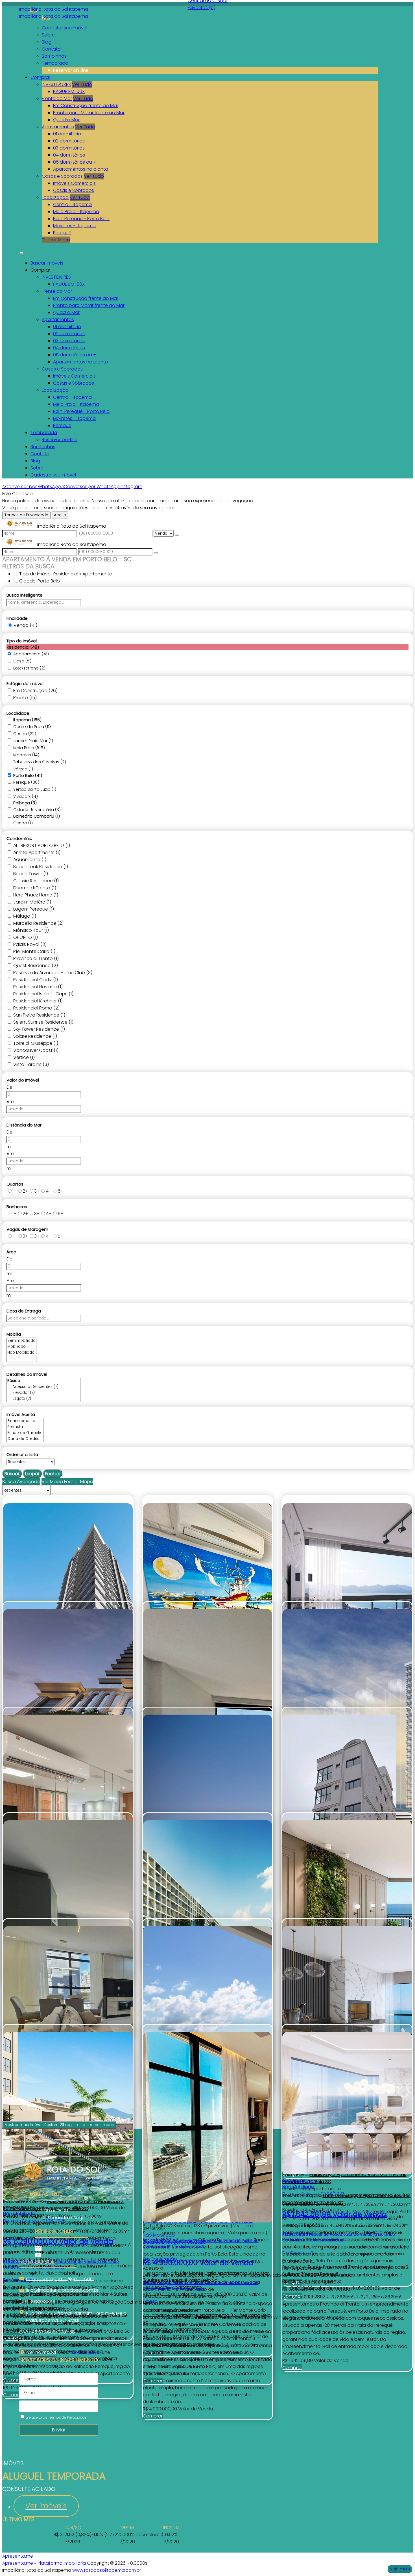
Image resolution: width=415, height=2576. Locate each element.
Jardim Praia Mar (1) (33, 741)
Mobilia (14, 1334)
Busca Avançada (21, 1482)
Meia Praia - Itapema (76, 212)
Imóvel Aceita (21, 1414)
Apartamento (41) (31, 654)
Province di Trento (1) (36, 958)
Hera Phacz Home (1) (36, 895)
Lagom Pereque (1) (34, 909)
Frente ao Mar (57, 98)
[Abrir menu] (21, 251)
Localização (55, 197)
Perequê (62, 233)
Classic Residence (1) (36, 881)
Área (11, 1252)
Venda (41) (25, 625)
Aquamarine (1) (30, 860)
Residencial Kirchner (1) (38, 1001)
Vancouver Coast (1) (36, 1050)
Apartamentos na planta (81, 169)
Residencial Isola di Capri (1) (43, 994)
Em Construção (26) (35, 691)
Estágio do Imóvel (25, 683)
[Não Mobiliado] (21, 1353)
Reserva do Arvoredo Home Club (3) (53, 973)
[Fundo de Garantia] (25, 1433)
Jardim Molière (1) (32, 902)
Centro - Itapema (72, 204)
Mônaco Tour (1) (31, 930)
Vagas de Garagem (27, 1229)
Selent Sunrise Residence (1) (43, 1022)
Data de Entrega (24, 1311)
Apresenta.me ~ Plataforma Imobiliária (44, 2563)
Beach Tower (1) (31, 874)
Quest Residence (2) (36, 966)
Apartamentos (58, 127)
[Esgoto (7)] (43, 1399)
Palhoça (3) (25, 803)
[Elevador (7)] (43, 1393)
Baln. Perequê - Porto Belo (81, 219)
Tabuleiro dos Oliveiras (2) (40, 762)
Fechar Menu (56, 240)
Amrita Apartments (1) (37, 852)
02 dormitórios (69, 141)
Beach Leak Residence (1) (41, 867)
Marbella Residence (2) (38, 923)
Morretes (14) (26, 755)
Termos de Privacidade (26, 515)
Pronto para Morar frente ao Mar (89, 113)
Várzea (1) (23, 769)
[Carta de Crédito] (25, 1439)
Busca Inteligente (25, 595)
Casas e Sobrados (62, 176)
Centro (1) (23, 823)
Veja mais (400, 2569)
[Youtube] (62, 2255)
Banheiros (17, 1207)
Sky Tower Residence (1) (39, 1029)
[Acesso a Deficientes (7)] (43, 1387)
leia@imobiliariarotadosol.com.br (62, 2290)
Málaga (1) (25, 916)
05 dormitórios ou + (75, 162)
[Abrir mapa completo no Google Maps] (60, 2352)
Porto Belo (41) (28, 775)
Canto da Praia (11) (32, 727)
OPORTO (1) (26, 937)
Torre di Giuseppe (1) (36, 1043)
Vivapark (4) (26, 796)
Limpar (32, 1474)
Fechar (53, 1474)
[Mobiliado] (21, 1347)
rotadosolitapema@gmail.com (60, 2279)
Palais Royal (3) (30, 944)
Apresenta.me (18, 2556)
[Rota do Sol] (62, 2248)
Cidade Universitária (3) (37, 810)
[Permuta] (25, 1427)
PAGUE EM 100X (69, 91)
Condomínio (19, 838)
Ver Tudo (82, 84)
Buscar (12, 1474)
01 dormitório (67, 134)
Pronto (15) (25, 698)
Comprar (13, 2395)
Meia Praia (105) (29, 748)
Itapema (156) (27, 720)
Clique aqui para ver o (38, 2352)
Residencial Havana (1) (38, 987)
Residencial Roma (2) (36, 1008)
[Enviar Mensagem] (156, 553)
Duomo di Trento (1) (35, 888)
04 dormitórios (69, 155)
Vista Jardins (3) (31, 1064)
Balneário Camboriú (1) (37, 816)
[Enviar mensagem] (177, 535)
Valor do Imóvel (23, 1080)
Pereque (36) (26, 782)
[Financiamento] (25, 1421)
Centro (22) (25, 734)
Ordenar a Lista (22, 1454)
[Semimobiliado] (21, 1341)
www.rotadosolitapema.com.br (107, 2570)
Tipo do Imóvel (22, 641)
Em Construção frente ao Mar (86, 106)
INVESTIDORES (56, 84)
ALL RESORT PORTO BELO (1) (42, 845)
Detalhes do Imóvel (27, 1374)
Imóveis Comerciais (74, 183)
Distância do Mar (24, 1125)
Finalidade (17, 618)
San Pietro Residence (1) (39, 1015)
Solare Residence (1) (35, 1036)
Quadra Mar (66, 120)
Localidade (18, 713)
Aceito (60, 515)
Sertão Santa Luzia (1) (35, 789)
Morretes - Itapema (74, 226)
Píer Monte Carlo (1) (34, 951)
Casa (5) (22, 661)
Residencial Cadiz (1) (36, 980)
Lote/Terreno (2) (29, 668)
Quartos (15, 1184)
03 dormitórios (69, 148)
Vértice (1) (24, 1057)
